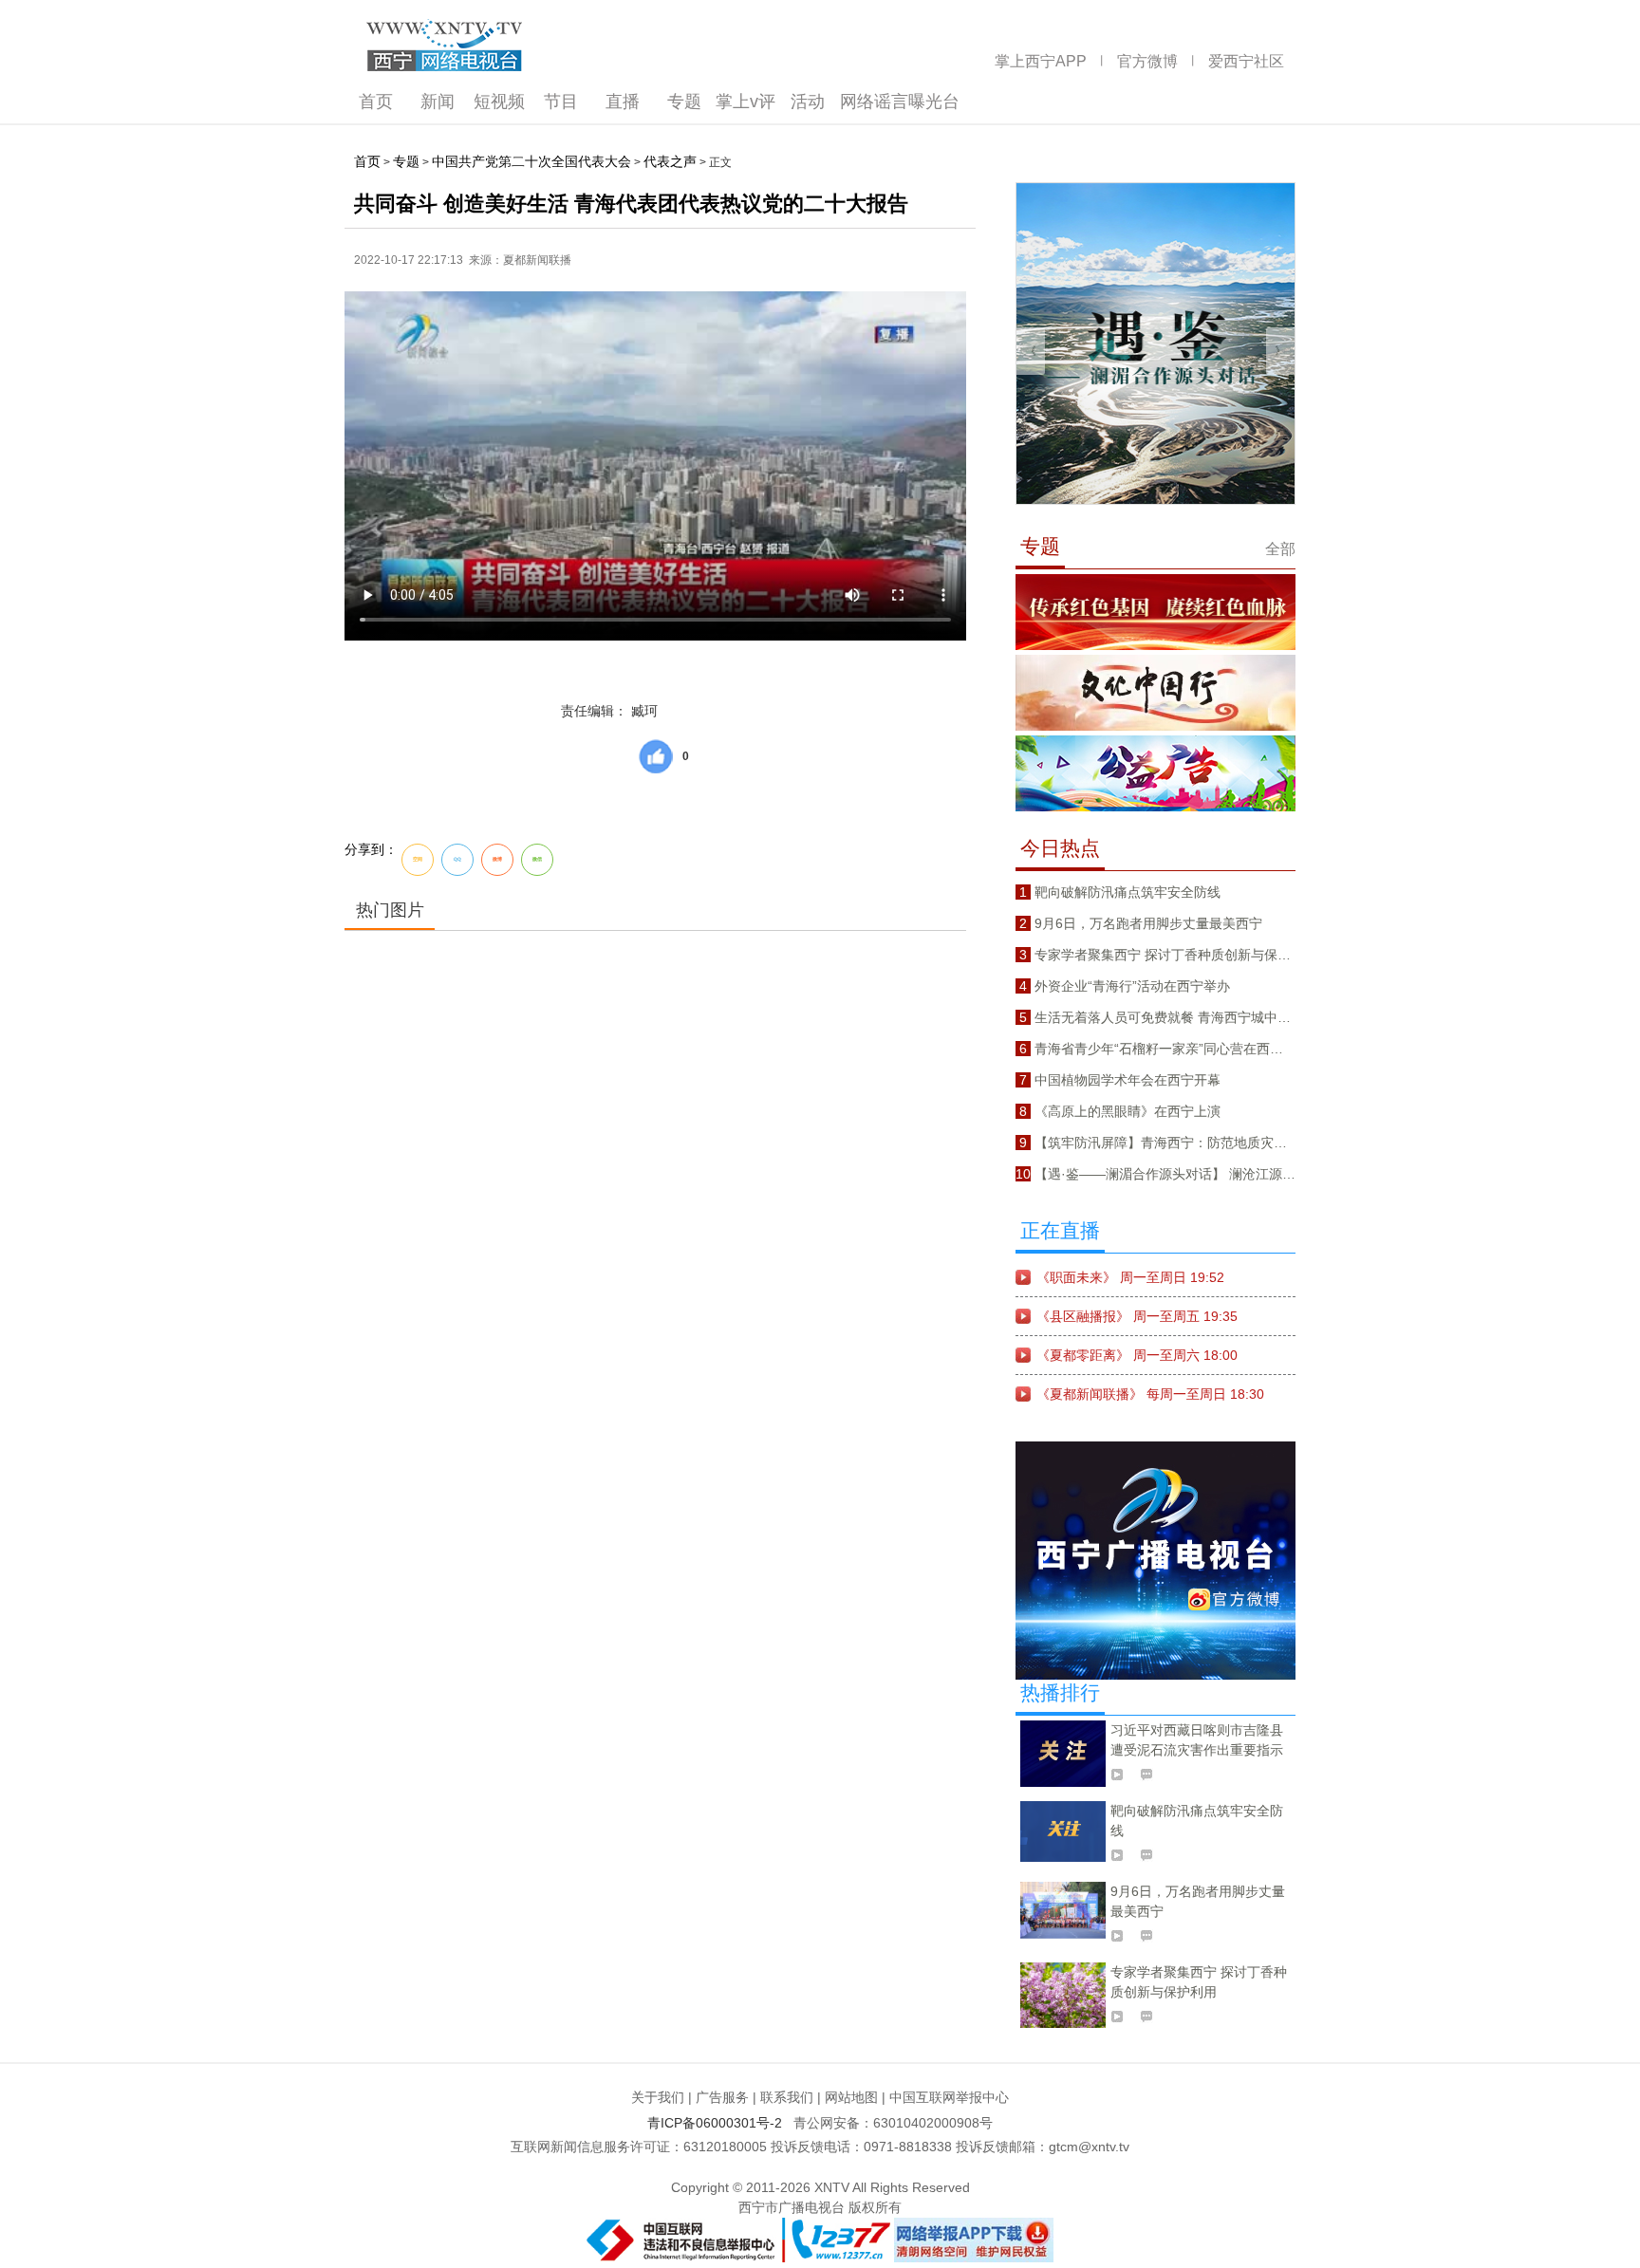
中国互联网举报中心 (949, 2097)
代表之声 (670, 161)
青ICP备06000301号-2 (718, 2123)
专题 (684, 102)
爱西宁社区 (1246, 61)
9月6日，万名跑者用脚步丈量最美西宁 (1148, 923)
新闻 (438, 102)
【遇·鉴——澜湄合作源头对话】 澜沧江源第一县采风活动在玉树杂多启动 (1251, 1174)
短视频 (499, 102)
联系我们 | (791, 2097)
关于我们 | (662, 2097)
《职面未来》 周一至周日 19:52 (1130, 1277)
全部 (1280, 549)
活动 (808, 102)
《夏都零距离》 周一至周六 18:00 (1137, 1355)
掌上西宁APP (1041, 61)
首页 (376, 102)
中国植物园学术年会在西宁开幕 (1127, 1080)
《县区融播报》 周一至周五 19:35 (1137, 1316)
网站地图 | (855, 2097)
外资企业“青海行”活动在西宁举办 (1132, 986)
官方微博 (1147, 61)
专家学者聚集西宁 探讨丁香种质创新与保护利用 (1176, 955)
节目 (561, 102)
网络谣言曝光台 (900, 102)
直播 (623, 102)
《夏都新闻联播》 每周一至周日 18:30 (1150, 1394)
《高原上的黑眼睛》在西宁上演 (1127, 1111)
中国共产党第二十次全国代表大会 (531, 161)
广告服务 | (726, 2097)
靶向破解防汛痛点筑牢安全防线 (1127, 892)
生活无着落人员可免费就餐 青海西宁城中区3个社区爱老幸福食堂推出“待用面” (1264, 1017)
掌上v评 (745, 102)
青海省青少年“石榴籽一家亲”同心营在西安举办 (1172, 1049)
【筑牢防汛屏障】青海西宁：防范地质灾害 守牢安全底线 (1202, 1143)
